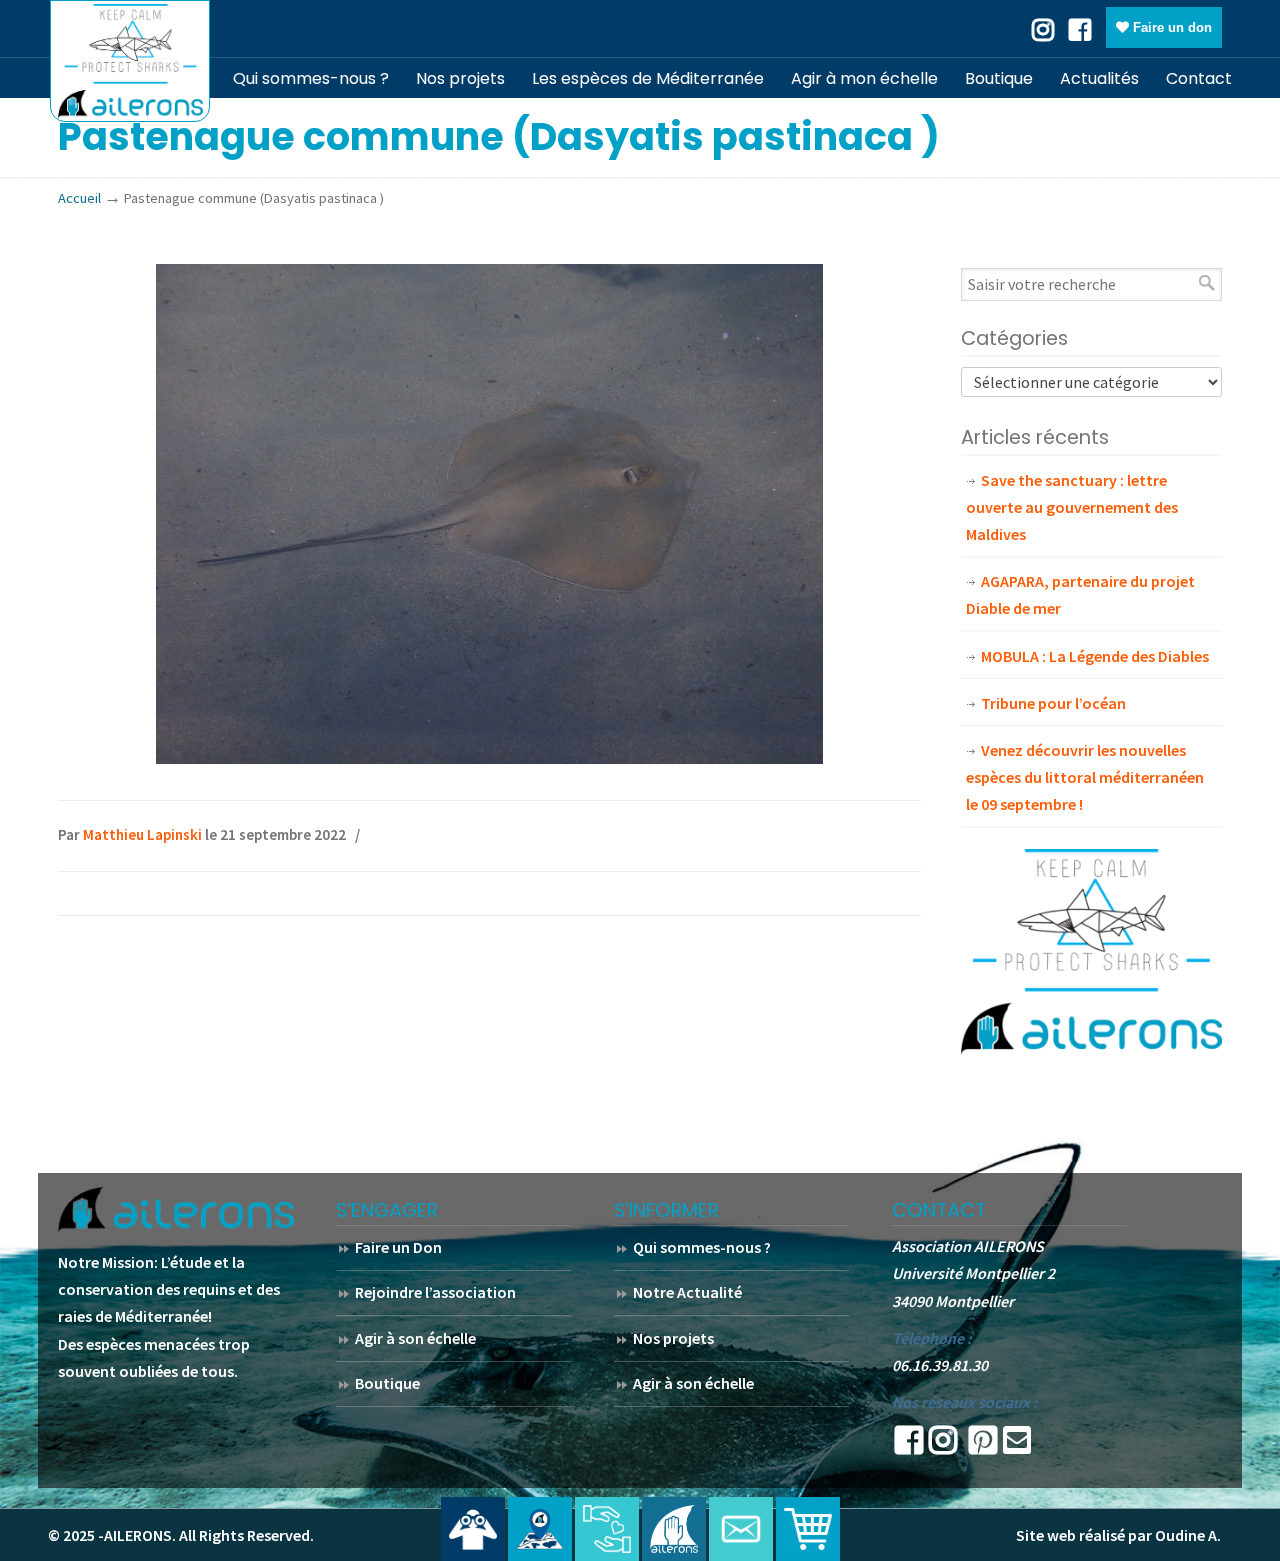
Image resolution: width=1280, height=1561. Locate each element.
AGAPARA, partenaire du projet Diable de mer (1080, 594)
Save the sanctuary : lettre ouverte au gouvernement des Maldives (1072, 507)
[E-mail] (1017, 1446)
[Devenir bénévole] (674, 1529)
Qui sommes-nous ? (702, 1247)
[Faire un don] (607, 1529)
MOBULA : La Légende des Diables (1095, 656)
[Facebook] (1080, 28)
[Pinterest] (983, 1446)
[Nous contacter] (741, 1529)
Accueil (79, 198)
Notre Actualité (687, 1292)
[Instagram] (943, 1446)
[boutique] (808, 1529)
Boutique (387, 1383)
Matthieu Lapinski (142, 834)
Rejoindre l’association (435, 1292)
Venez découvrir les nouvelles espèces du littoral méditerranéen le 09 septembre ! (1085, 777)
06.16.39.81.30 (940, 1365)
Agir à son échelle (415, 1338)
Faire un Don (398, 1247)
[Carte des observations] (540, 1529)
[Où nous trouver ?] (473, 1529)
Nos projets (673, 1338)
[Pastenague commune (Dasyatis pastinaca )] (489, 758)
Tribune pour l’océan (1053, 703)
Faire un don (1170, 27)
